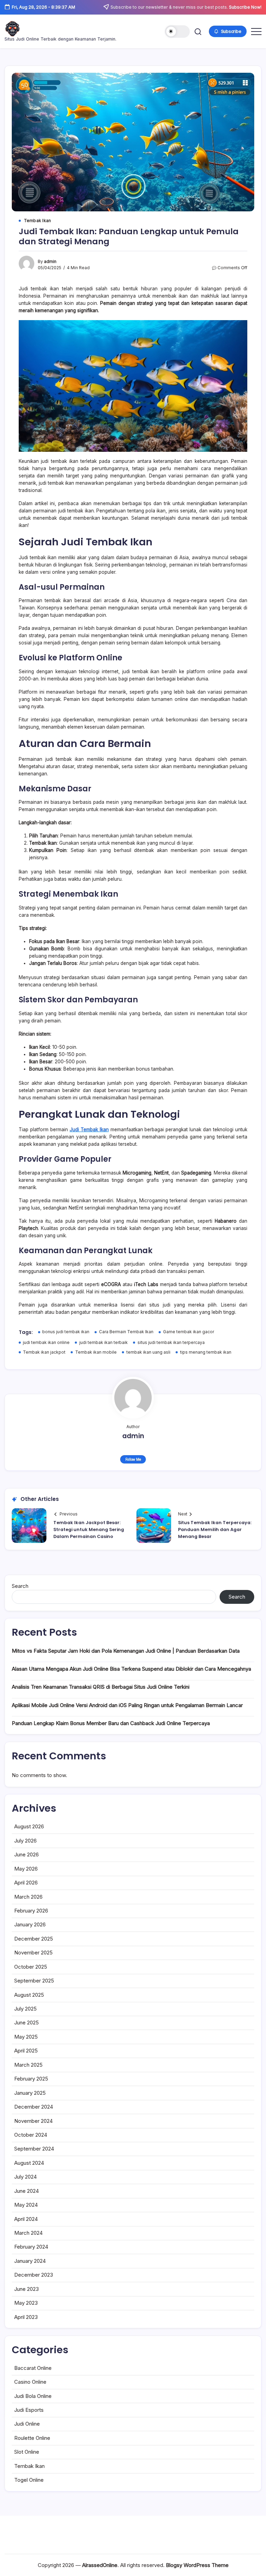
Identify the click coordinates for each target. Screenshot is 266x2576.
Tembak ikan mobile (96, 1352)
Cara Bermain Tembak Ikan (126, 1332)
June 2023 (26, 2289)
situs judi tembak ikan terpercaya (171, 1343)
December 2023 (34, 2275)
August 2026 (29, 1826)
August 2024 (29, 2163)
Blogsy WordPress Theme (197, 2565)
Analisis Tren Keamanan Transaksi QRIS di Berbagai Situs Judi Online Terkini (101, 1687)
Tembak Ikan (29, 2466)
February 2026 (31, 1911)
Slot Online (27, 2452)
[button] (177, 32)
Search (20, 1586)
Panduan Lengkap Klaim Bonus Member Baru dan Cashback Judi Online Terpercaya (111, 1723)
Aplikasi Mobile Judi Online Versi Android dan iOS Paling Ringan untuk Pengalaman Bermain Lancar (127, 1705)
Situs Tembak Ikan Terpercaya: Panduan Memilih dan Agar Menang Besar (215, 1530)
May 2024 (26, 2205)
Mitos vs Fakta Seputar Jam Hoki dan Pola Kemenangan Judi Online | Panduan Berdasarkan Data (126, 1651)
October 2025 (31, 1967)
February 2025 (31, 2079)
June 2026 (26, 1854)
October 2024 (31, 2135)
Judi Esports (29, 2410)
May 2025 (26, 2037)
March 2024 (28, 2233)
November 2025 (33, 1953)
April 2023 (26, 2317)
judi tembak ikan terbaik (104, 1343)
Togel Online (29, 2480)
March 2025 (28, 2065)
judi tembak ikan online (46, 1343)
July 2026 (25, 1841)
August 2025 (29, 1995)
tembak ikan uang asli (148, 1352)
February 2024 (31, 2247)
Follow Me (133, 1459)
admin (50, 262)
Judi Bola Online (33, 2396)
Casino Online (30, 2382)
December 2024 (34, 2107)
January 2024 (30, 2261)
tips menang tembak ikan (206, 1352)
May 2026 (26, 1869)
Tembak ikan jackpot (44, 1352)
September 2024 (34, 2149)
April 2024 (26, 2219)
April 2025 (26, 2051)
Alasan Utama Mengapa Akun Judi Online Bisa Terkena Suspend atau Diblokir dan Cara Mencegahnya (131, 1669)
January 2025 (30, 2093)
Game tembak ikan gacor (189, 1332)
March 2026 (28, 1897)
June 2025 (26, 2023)
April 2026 (26, 1883)
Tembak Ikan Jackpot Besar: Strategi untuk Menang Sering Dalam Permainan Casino (89, 1530)
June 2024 (26, 2191)
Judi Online (27, 2424)
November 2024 (33, 2121)
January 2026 (30, 1924)
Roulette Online (32, 2438)
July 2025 (25, 2009)
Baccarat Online (33, 2368)
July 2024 (25, 2177)
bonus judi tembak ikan (66, 1332)
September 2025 (34, 1981)
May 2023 (26, 2303)
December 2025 (34, 1939)
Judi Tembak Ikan (89, 1129)
